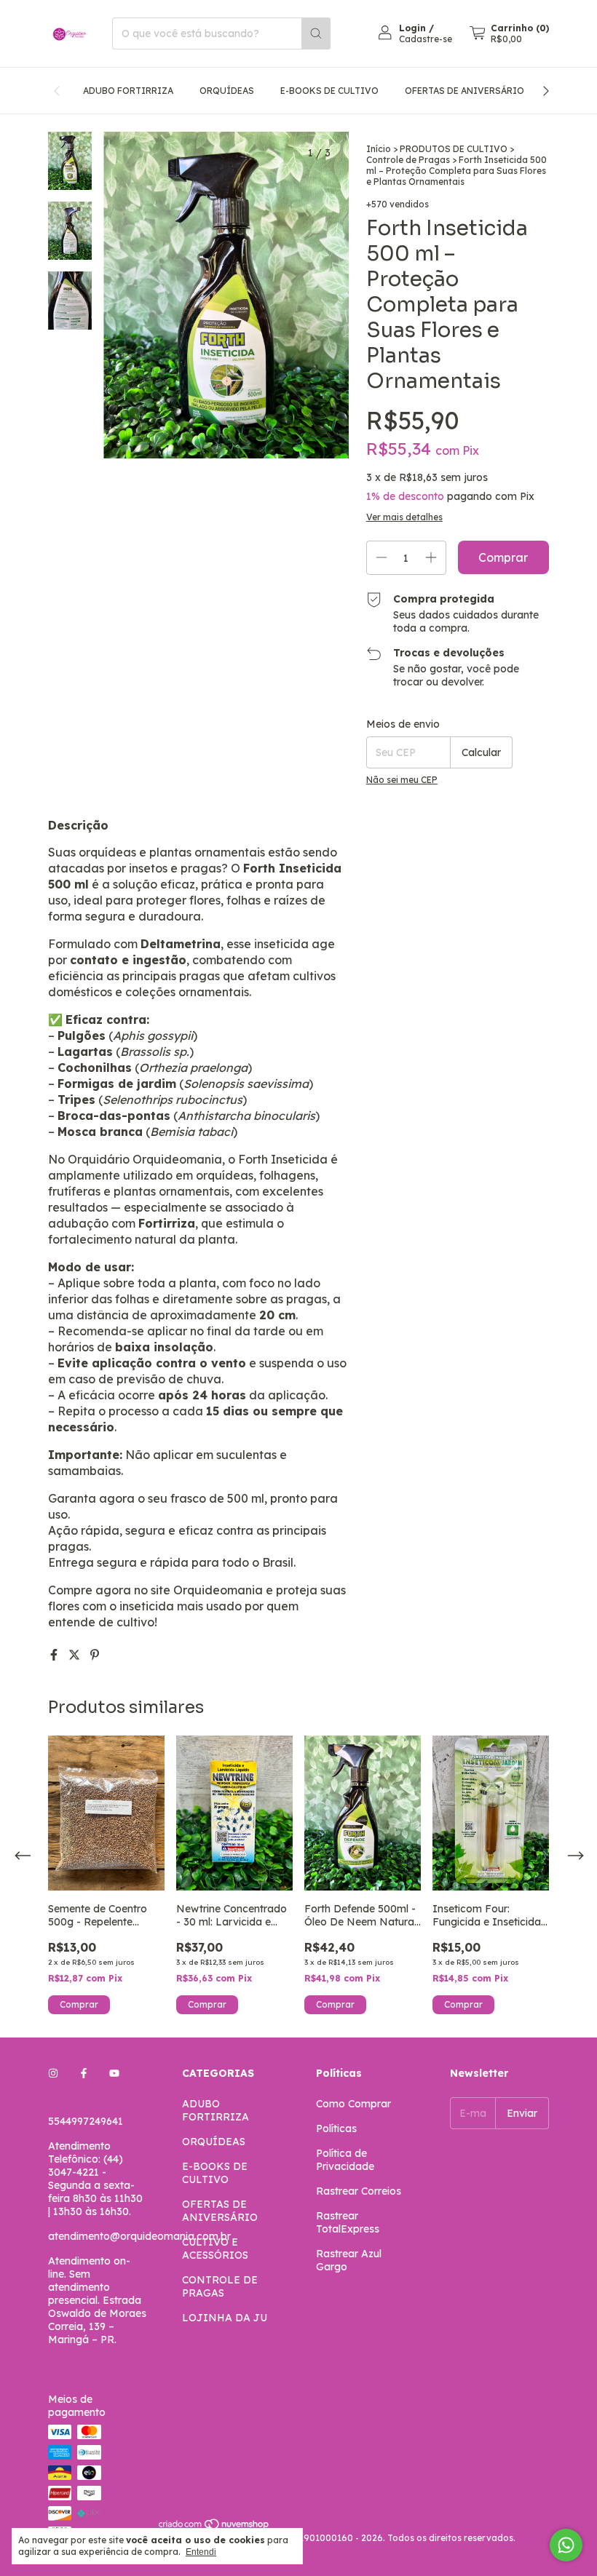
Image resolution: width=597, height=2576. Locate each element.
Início (379, 149)
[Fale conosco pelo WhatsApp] (566, 2545)
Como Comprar (353, 2104)
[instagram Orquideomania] (53, 2073)
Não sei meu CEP (402, 780)
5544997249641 (86, 2121)
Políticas (336, 2128)
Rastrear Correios (359, 2191)
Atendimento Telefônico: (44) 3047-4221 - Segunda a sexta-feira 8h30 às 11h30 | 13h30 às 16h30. (95, 2179)
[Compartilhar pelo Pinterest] (95, 1655)
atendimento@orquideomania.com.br (139, 2236)
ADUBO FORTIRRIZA (128, 91)
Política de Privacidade (345, 2160)
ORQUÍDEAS (227, 91)
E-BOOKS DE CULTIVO (329, 91)
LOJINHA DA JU (225, 2318)
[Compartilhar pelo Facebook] (55, 1655)
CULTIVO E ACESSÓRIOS (215, 2249)
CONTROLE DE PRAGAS (220, 2286)
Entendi (201, 2552)
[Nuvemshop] (214, 2527)
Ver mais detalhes (404, 517)
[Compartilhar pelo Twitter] (76, 1655)
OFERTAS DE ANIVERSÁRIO (464, 91)
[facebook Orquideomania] (84, 2073)
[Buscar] (316, 33)
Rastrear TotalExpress (348, 2222)
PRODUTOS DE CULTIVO (454, 149)
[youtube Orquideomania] (114, 2073)
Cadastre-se (426, 39)
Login (412, 28)
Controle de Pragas (409, 160)
